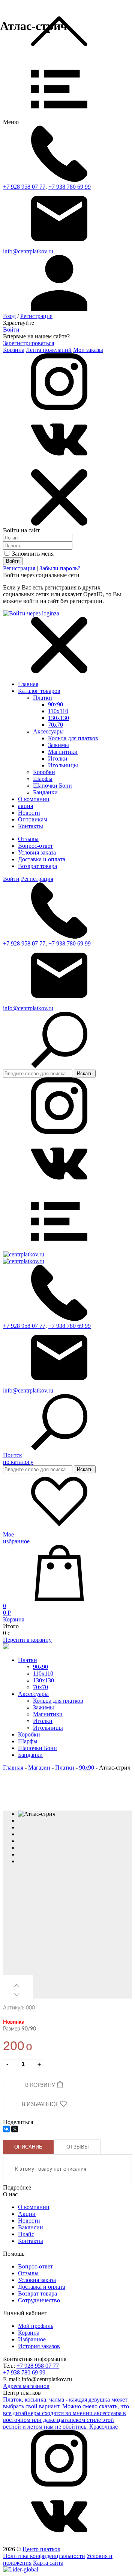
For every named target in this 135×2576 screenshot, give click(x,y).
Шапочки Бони (52, 786)
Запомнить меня (32, 554)
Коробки (44, 772)
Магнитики (63, 752)
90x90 (55, 704)
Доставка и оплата (42, 859)
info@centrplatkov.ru (28, 251)
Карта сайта (48, 2563)
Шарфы (43, 779)
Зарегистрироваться (28, 343)
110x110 (58, 711)
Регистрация (36, 316)
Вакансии (31, 2227)
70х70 (55, 725)
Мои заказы (88, 350)
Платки (43, 698)
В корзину (41, 2085)
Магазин (39, 1768)
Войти (11, 330)
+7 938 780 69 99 (70, 187)
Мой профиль (36, 2326)
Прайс (26, 2234)
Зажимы (58, 745)
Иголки (58, 758)
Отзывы (28, 839)
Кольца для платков (73, 738)
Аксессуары (48, 731)
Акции (27, 2214)
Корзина (14, 350)
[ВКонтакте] (6, 2129)
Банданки (45, 792)
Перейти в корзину (27, 1640)
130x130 (58, 718)
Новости (29, 2221)
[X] (15, 2129)
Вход (9, 316)
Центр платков (41, 2549)
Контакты (31, 2241)
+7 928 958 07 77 (24, 187)
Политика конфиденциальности (44, 2556)
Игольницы (63, 765)
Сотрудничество (39, 2300)
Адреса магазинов (26, 2386)
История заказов (39, 2346)
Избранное (32, 2339)
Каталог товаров (39, 691)
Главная (28, 684)
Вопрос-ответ (35, 846)
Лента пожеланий (49, 350)
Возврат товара (37, 866)
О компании (34, 2207)
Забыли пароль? (60, 568)
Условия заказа (37, 852)
